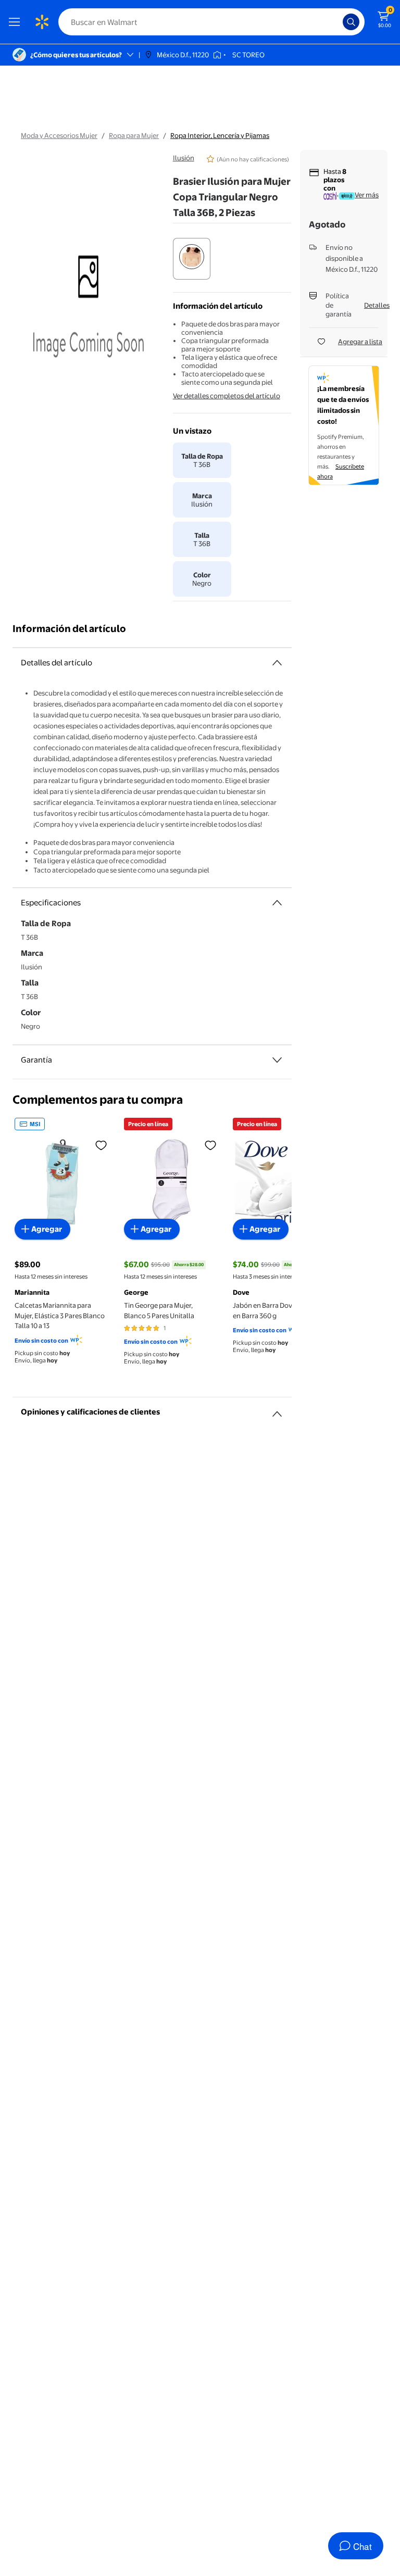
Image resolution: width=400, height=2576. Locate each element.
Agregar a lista (360, 342)
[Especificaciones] (277, 903)
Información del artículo (69, 629)
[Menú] (17, 22)
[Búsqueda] (351, 22)
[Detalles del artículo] (277, 663)
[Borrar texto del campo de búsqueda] (337, 22)
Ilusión (184, 158)
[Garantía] (277, 1060)
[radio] (192, 259)
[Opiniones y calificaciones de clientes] (277, 1410)
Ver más (367, 195)
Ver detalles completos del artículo (227, 396)
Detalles (377, 305)
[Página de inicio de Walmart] (42, 22)
